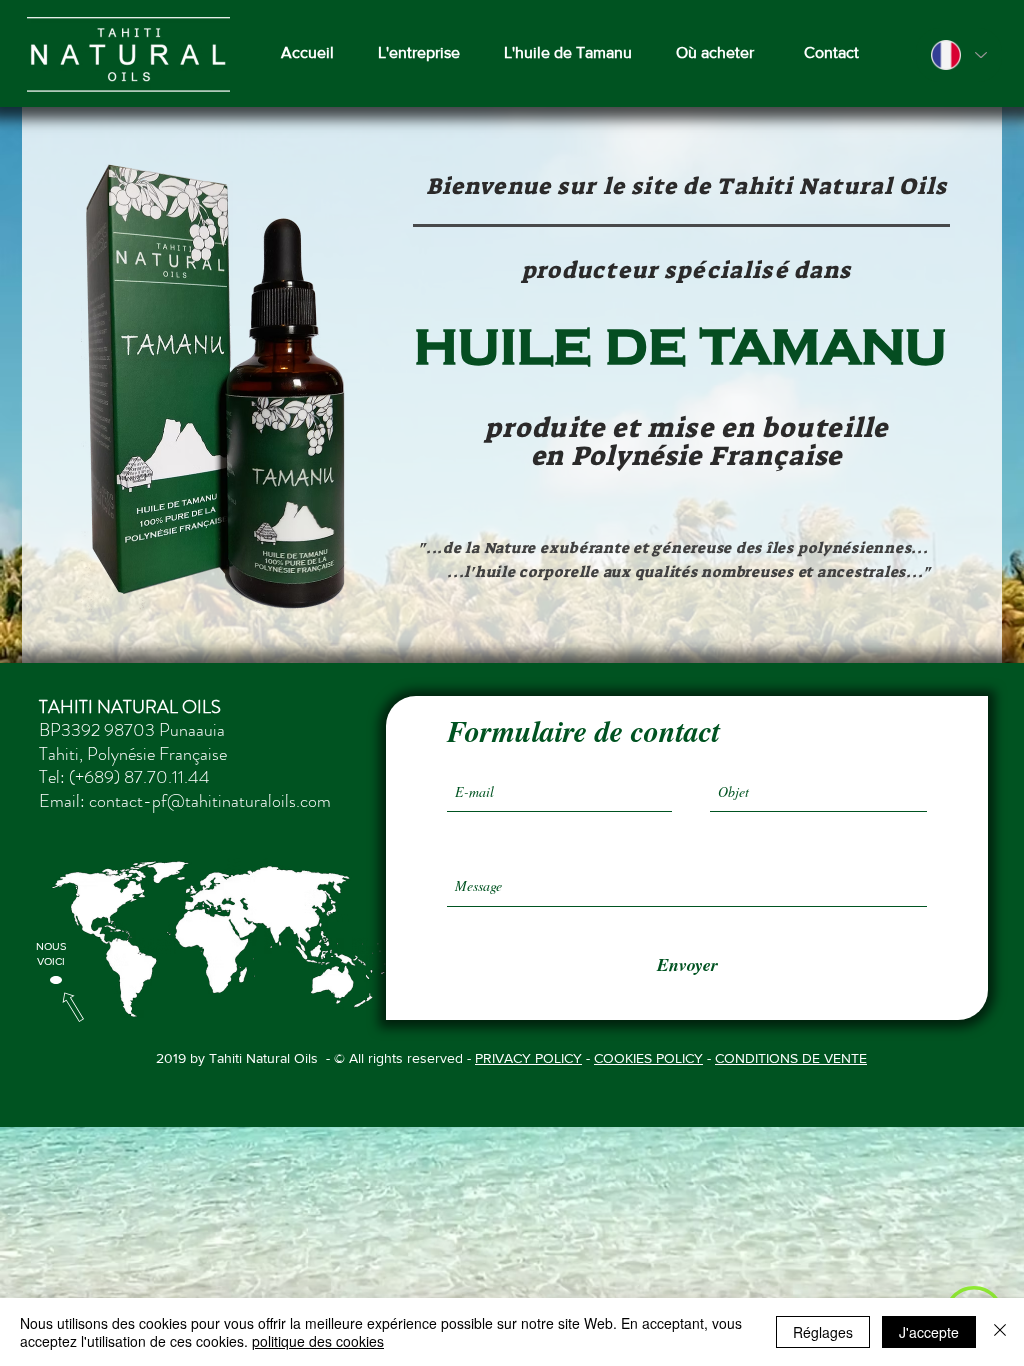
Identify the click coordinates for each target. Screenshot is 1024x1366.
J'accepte (929, 1332)
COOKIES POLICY (648, 1058)
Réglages (823, 1332)
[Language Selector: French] (959, 55)
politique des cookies (318, 1341)
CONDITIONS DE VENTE (791, 1058)
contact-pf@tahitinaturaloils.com (210, 801)
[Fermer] (1000, 1332)
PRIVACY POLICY (528, 1058)
